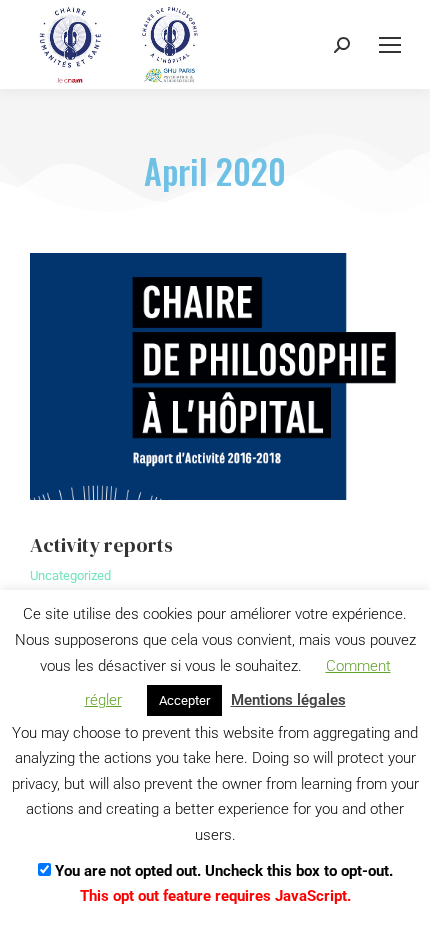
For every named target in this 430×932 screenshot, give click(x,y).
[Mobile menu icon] (390, 45)
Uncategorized (70, 575)
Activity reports (101, 545)
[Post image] (215, 376)
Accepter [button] (184, 700)
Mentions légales (288, 700)
